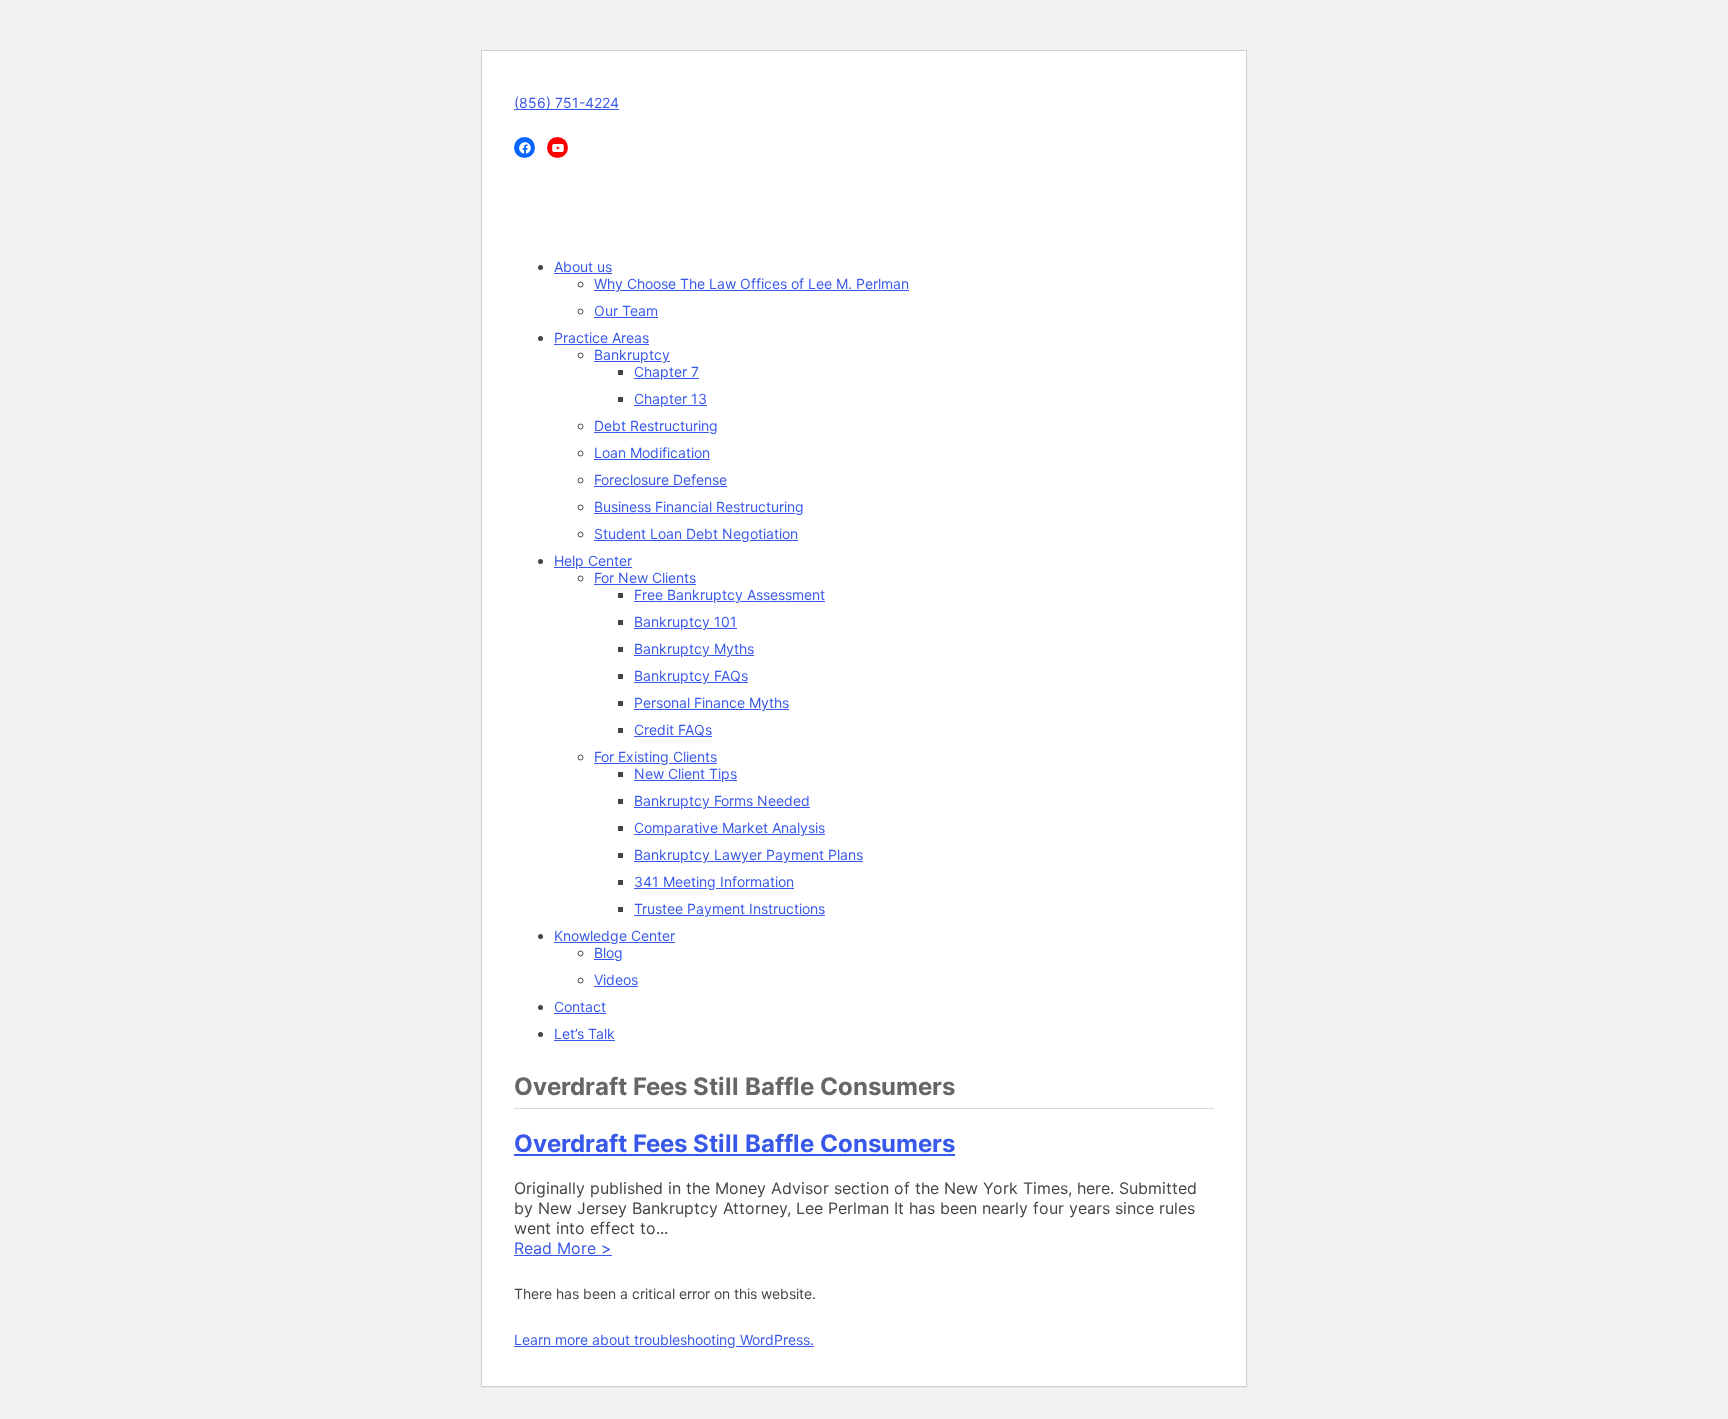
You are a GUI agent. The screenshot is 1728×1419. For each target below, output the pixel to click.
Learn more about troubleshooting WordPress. (664, 1339)
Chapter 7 (666, 371)
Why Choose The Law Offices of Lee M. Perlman (751, 283)
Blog (608, 952)
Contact (580, 1006)
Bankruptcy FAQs (691, 675)
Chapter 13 (670, 398)
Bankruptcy (632, 354)
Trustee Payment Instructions (729, 908)
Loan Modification (652, 452)
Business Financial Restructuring (699, 506)
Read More (563, 1248)
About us (583, 266)
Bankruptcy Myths (694, 648)
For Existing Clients (655, 756)
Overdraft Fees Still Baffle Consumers (734, 1143)
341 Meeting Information (714, 881)
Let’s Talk (584, 1033)
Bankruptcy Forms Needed (722, 800)
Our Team (626, 310)
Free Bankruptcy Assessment (729, 594)
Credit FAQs (673, 729)
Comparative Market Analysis (729, 827)
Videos (616, 979)
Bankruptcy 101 (685, 621)
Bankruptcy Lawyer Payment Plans (748, 854)
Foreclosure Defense (660, 479)
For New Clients (645, 577)
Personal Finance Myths (711, 702)
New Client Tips (685, 773)
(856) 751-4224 (566, 102)
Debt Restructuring (656, 425)
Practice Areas (601, 337)
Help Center (593, 560)
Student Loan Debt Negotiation (696, 533)
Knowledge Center (614, 935)
